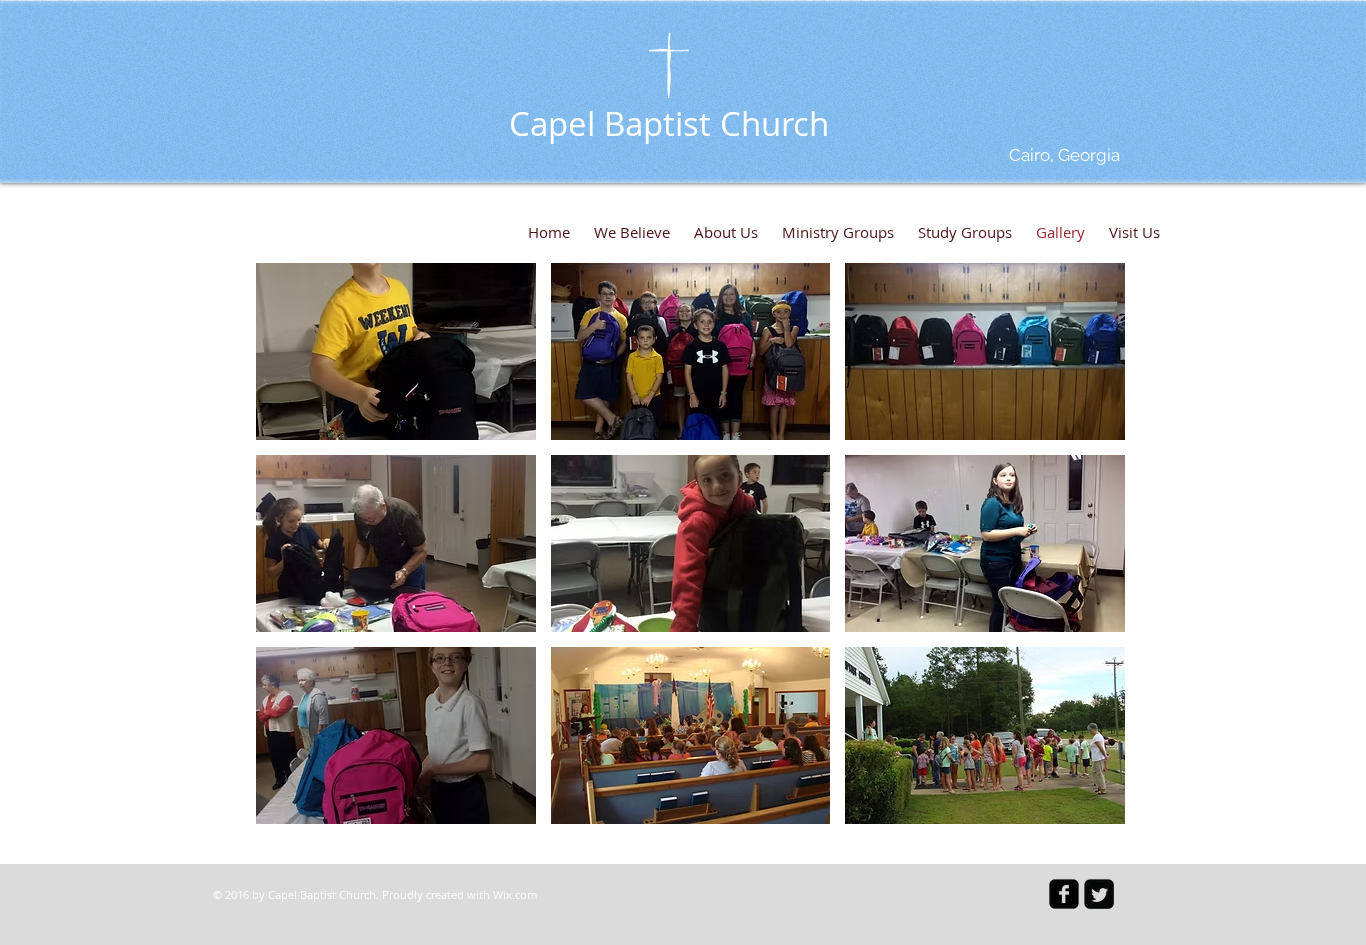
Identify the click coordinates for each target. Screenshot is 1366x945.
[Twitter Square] (1099, 894)
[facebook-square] (1064, 894)
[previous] (292, 554)
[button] (396, 351)
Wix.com (515, 894)
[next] (1088, 554)
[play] (1082, 806)
